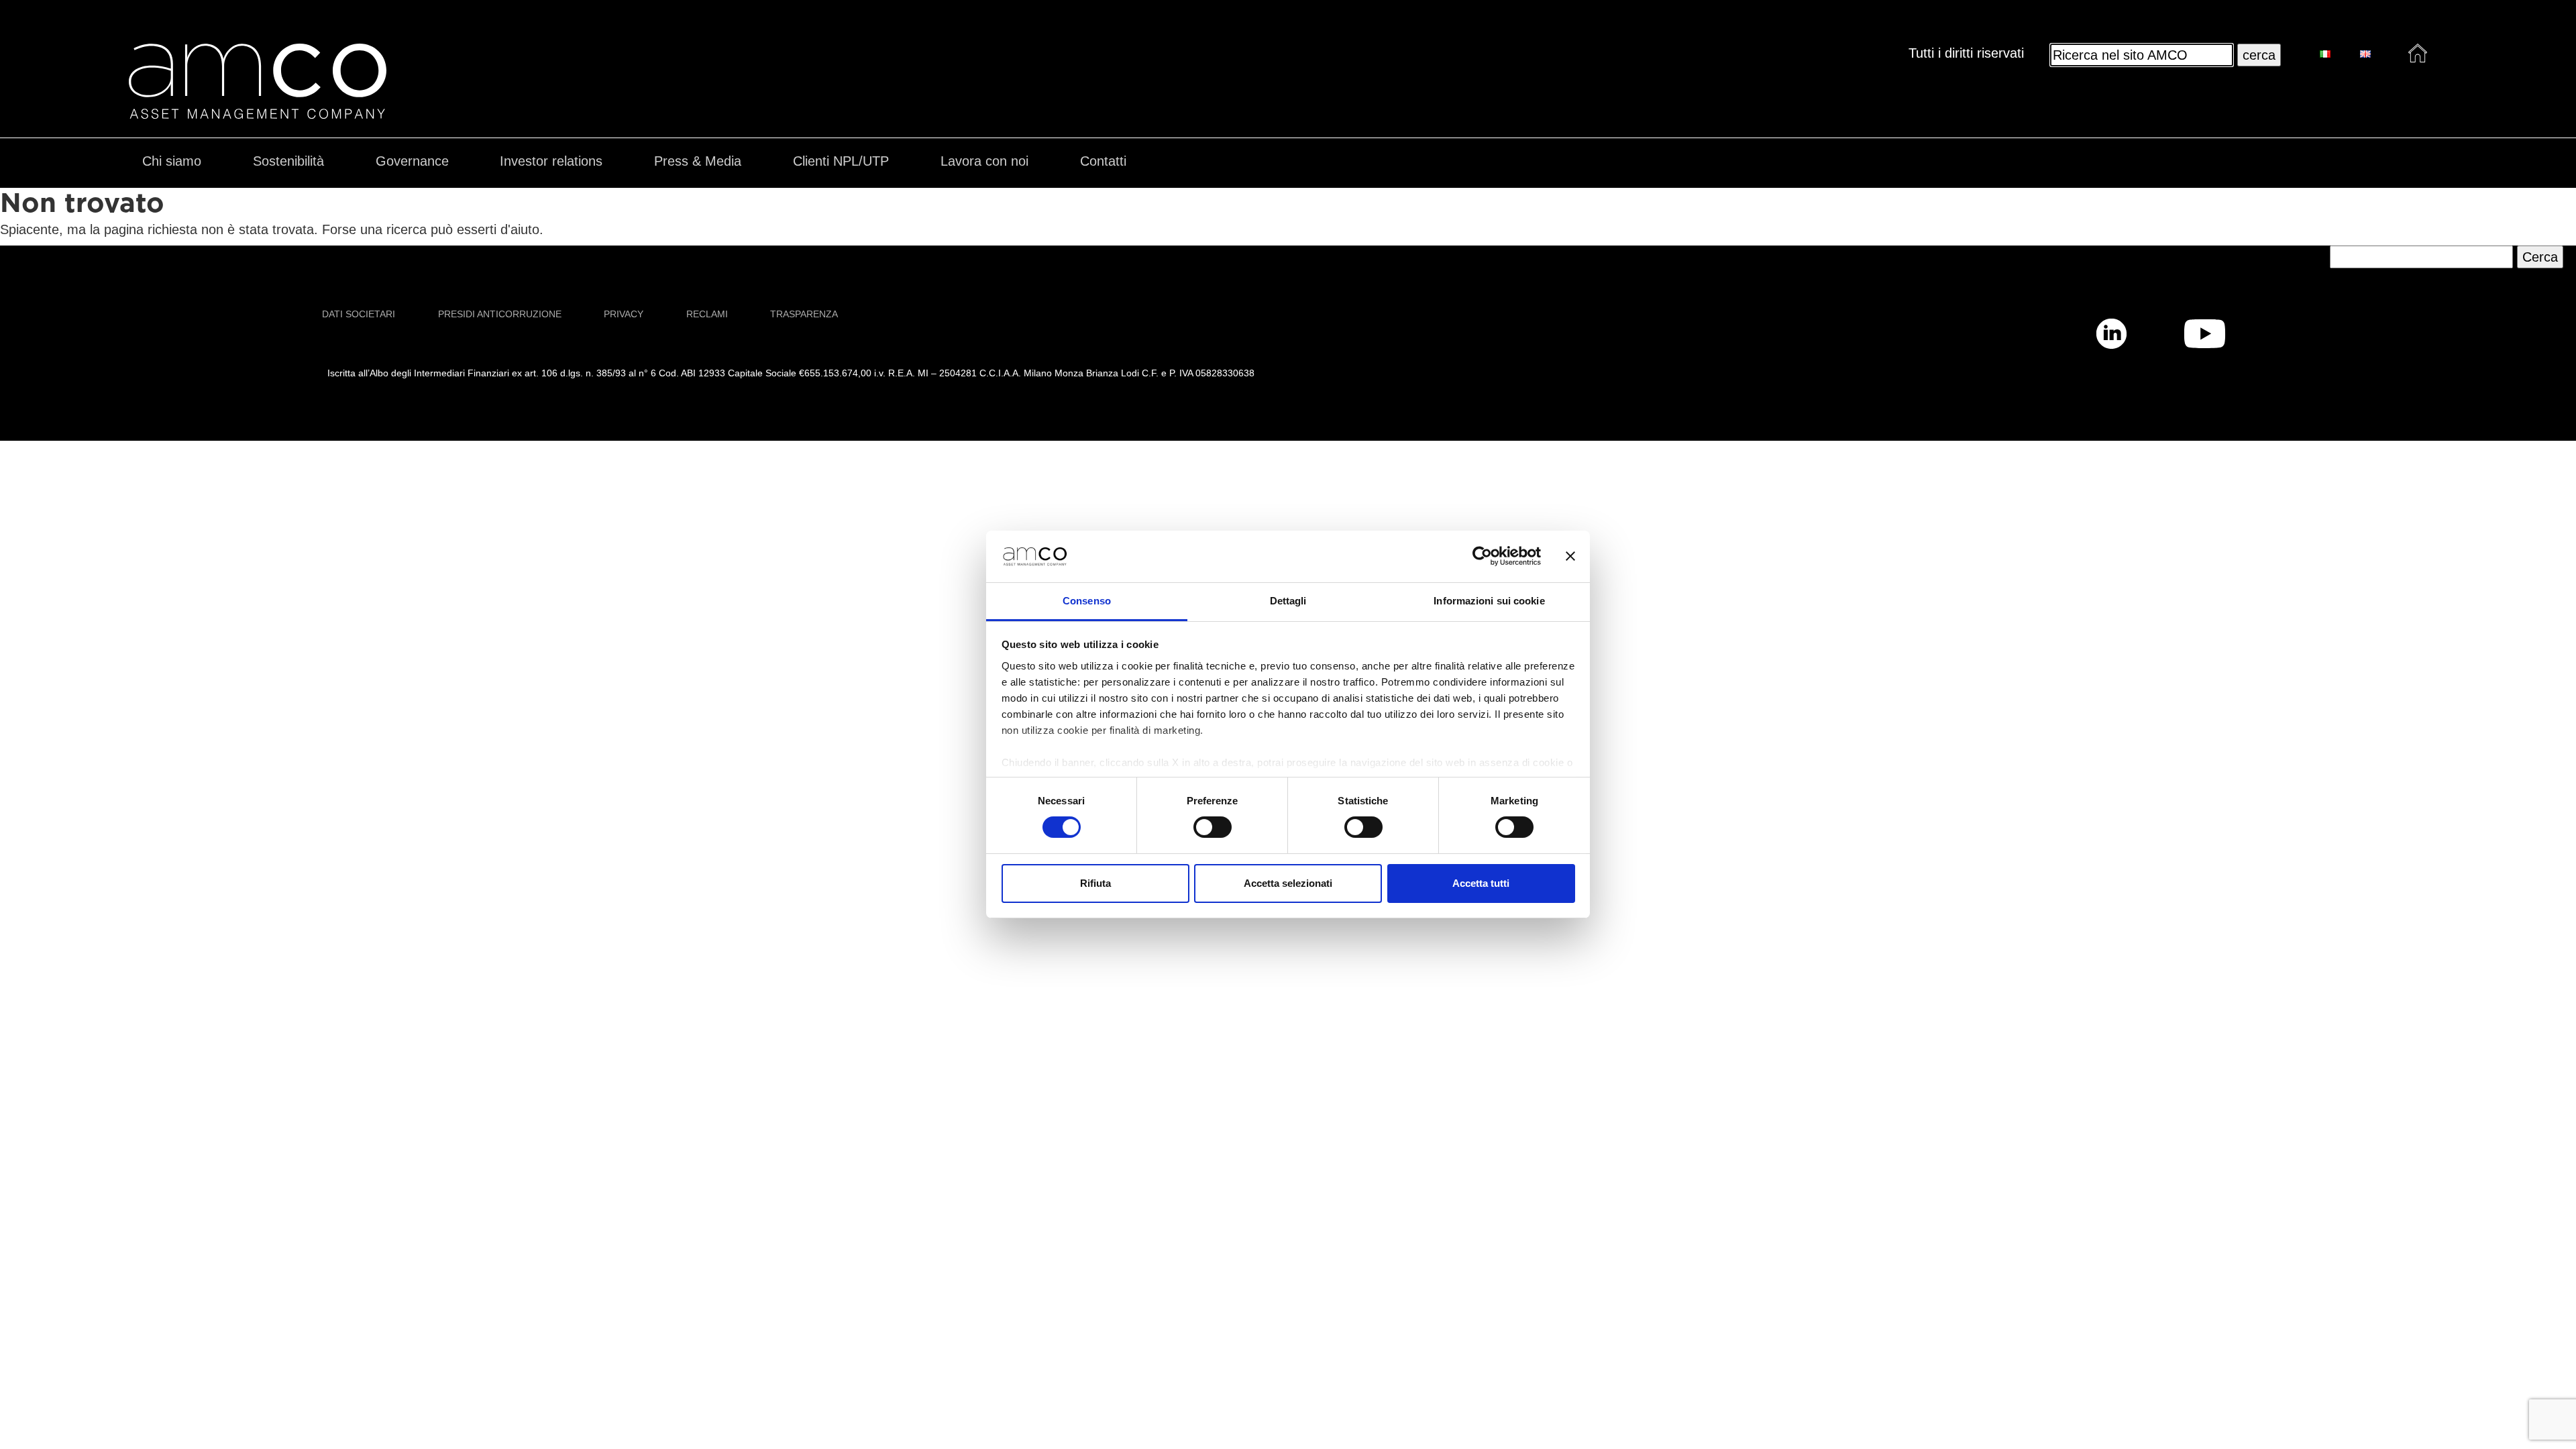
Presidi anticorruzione (500, 314)
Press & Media (698, 161)
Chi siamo (172, 161)
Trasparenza (804, 314)
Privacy (624, 314)
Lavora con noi (984, 161)
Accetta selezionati (1288, 883)
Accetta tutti (1481, 883)
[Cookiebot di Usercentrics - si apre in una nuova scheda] (1482, 556)
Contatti (1103, 161)
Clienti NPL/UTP (841, 161)
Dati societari (359, 314)
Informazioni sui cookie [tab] (1489, 601)
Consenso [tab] (1087, 601)
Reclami (707, 314)
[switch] (1213, 827)
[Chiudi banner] (1570, 556)
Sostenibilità (288, 161)
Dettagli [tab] (1288, 601)
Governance (412, 161)
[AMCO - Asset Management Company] (258, 111)
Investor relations (551, 161)
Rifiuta (1095, 883)
